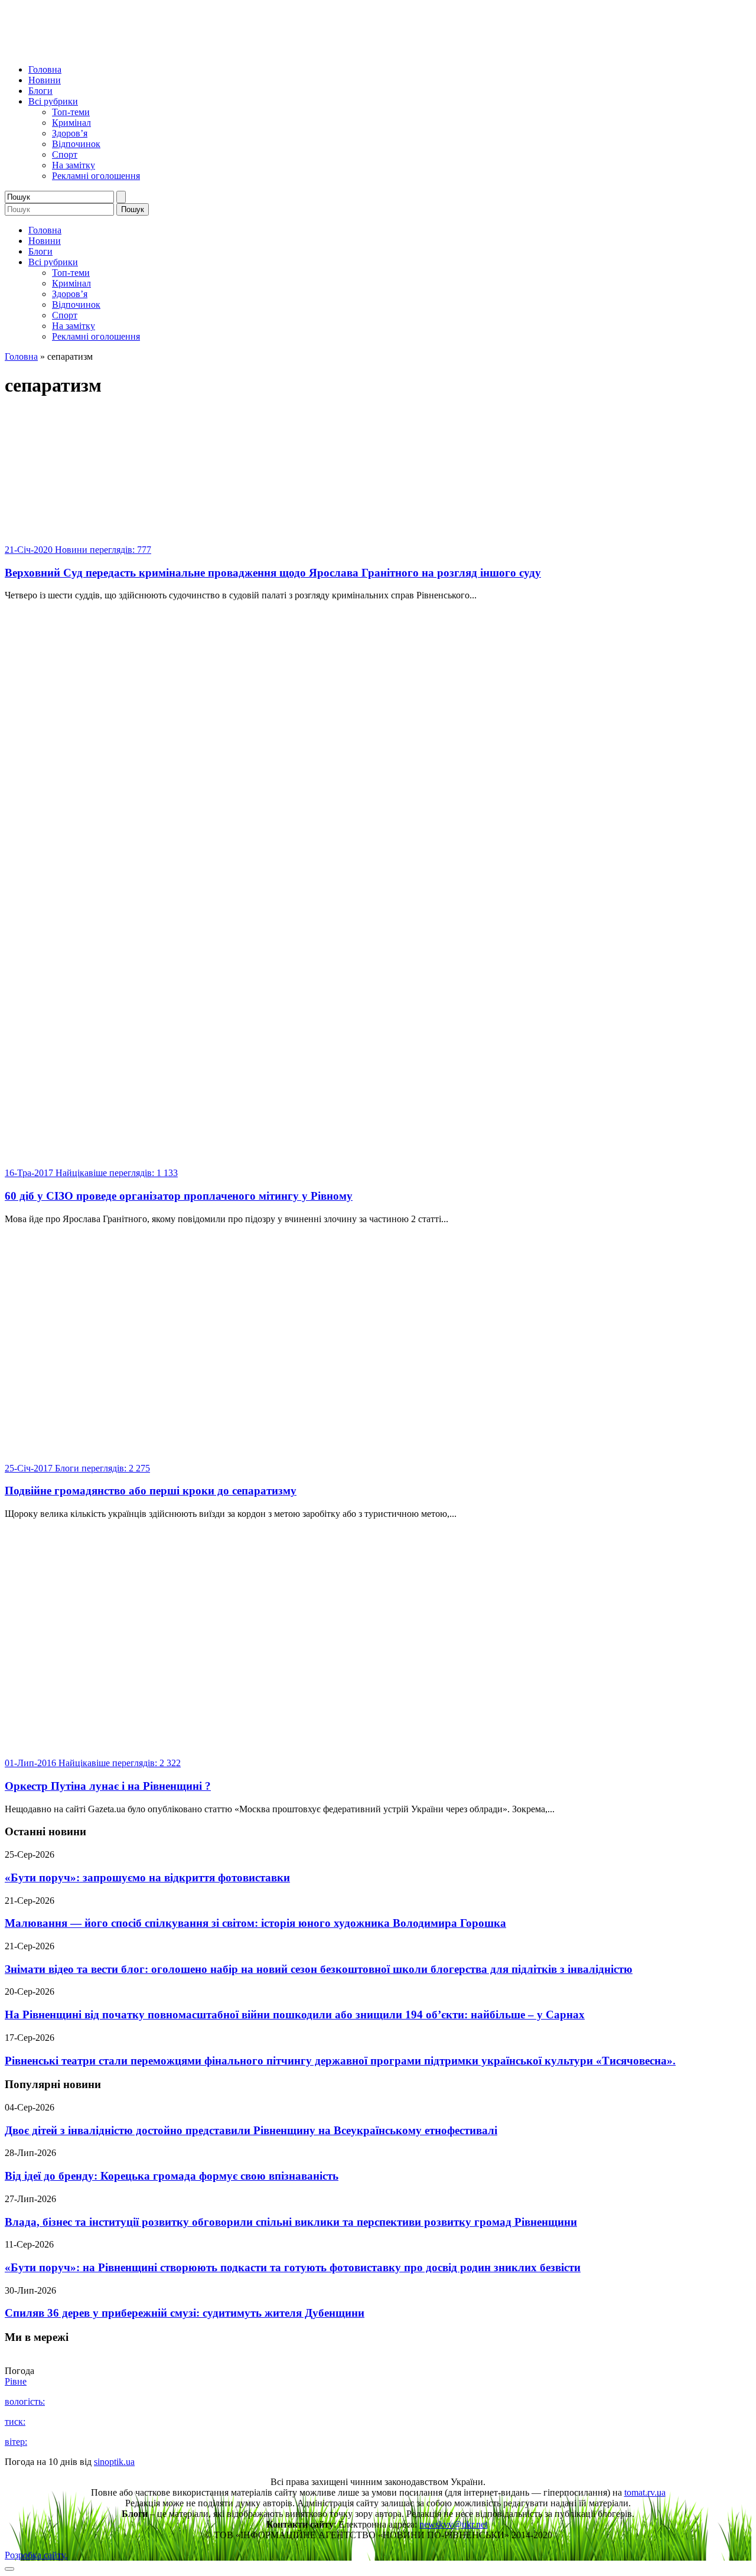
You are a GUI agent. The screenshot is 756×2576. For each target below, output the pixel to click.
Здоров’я (70, 133)
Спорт (65, 154)
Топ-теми (71, 112)
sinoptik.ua (114, 2462)
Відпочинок (76, 144)
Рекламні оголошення (96, 176)
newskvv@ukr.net (453, 2524)
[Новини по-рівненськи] (152, 49)
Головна (45, 69)
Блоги (40, 91)
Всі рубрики (53, 101)
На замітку (74, 165)
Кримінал (71, 123)
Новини (45, 80)
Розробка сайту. (36, 2555)
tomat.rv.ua (645, 2492)
